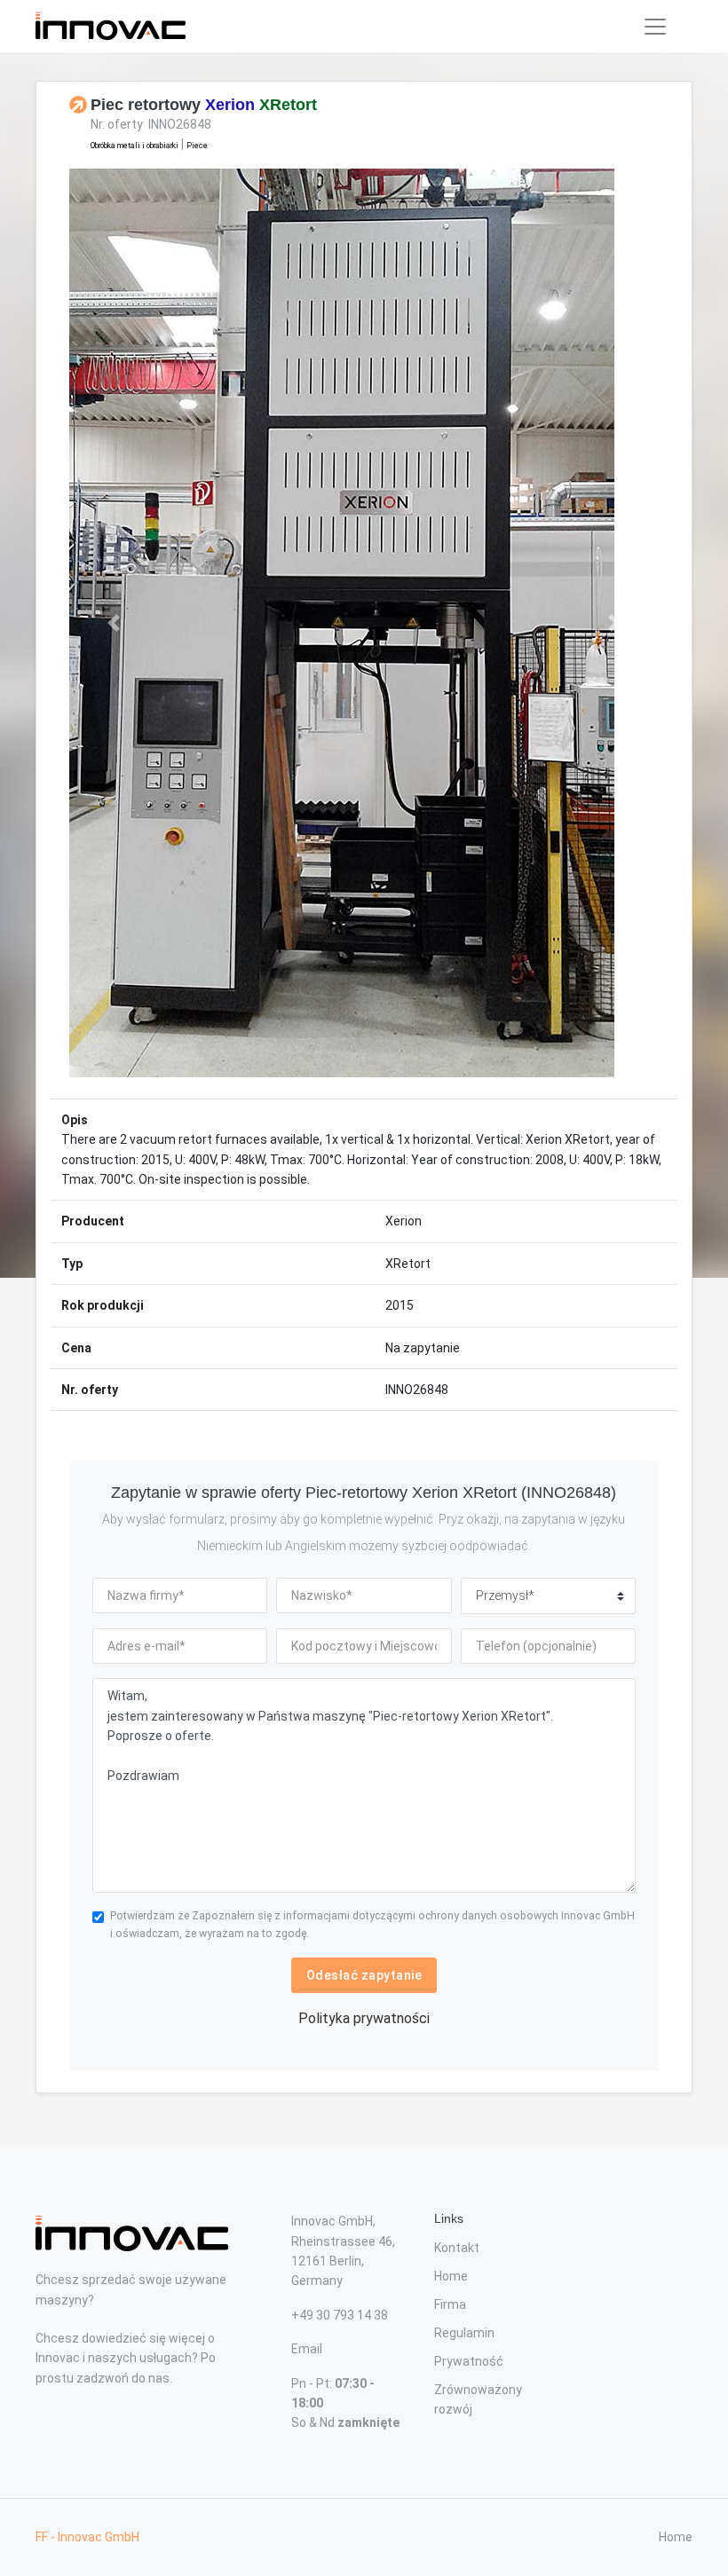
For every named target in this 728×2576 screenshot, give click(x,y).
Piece (197, 146)
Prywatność (469, 2361)
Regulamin (464, 2333)
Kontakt (457, 2248)
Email (307, 2349)
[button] (114, 623)
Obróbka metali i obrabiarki (135, 146)
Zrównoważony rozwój (478, 2399)
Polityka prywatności (364, 2018)
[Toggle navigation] (655, 27)
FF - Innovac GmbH (87, 2537)
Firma (450, 2304)
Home (451, 2276)
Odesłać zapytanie (364, 1975)
